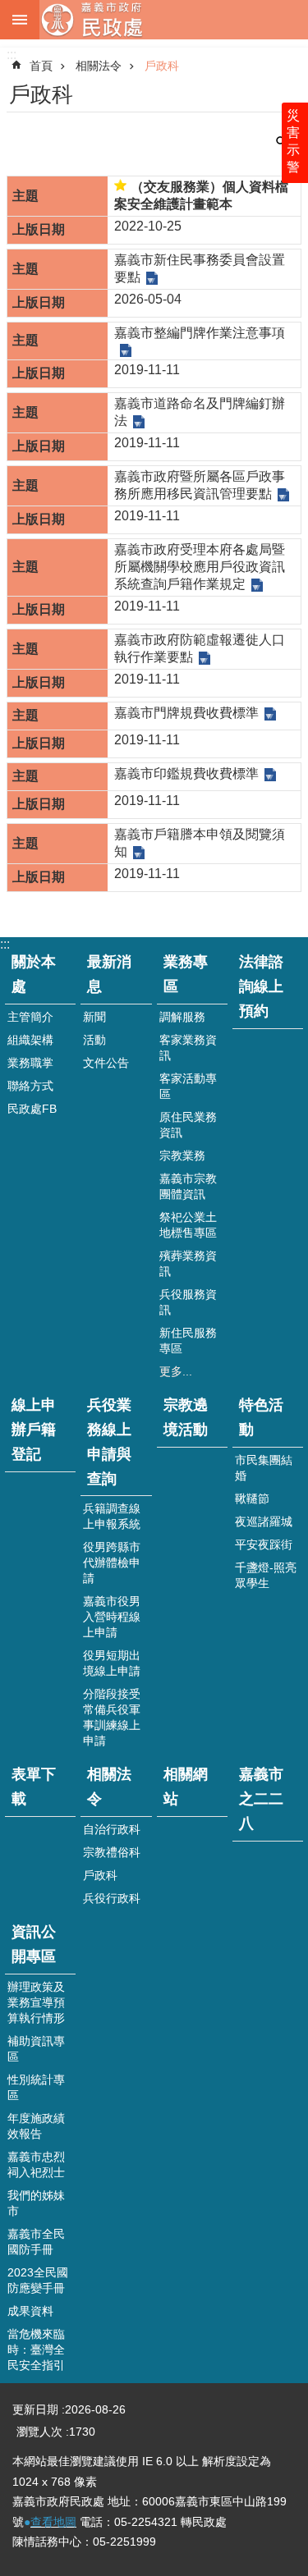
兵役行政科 (112, 1898)
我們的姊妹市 (36, 2203)
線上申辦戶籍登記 (34, 1430)
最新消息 (109, 974)
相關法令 (99, 66)
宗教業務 (182, 1155)
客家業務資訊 (188, 1048)
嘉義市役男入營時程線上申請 (112, 1617)
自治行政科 (112, 1829)
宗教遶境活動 (186, 1417)
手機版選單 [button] (20, 20)
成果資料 (30, 2311)
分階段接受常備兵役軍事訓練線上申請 (112, 1717)
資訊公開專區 (34, 1944)
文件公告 (106, 1063)
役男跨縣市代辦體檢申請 (112, 1563)
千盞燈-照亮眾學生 (266, 1575)
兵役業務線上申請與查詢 (109, 1442)
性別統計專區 (36, 2087)
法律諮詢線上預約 (261, 986)
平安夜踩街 (264, 1544)
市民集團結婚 (264, 1468)
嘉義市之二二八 (261, 1799)
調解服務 (182, 1017)
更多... (176, 1371)
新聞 (94, 1017)
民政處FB (32, 1109)
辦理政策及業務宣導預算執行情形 (36, 2002)
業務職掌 (30, 1063)
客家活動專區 (188, 1086)
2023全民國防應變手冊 (38, 2280)
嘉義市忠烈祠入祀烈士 (36, 2164)
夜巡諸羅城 (264, 1521)
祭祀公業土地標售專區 (188, 1225)
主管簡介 (30, 1017)
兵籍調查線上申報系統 (112, 1516)
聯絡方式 (30, 1086)
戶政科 (162, 66)
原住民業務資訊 (188, 1125)
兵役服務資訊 (188, 1302)
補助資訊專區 (36, 2049)
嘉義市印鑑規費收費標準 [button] (186, 773)
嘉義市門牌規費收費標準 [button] (186, 713)
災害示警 (293, 141)
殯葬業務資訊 (188, 1263)
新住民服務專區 (188, 1341)
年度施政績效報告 (36, 2126)
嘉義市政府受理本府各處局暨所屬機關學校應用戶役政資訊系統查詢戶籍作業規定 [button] (200, 567)
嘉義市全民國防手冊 (36, 2242)
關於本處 (34, 974)
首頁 (41, 66)
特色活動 (261, 1417)
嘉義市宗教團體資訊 (188, 1186)
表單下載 (34, 1787)
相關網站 (186, 1787)
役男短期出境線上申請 (112, 1663)
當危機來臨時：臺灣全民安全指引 (36, 2350)
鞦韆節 (252, 1498)
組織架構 (30, 1040)
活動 (94, 1040)
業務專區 (186, 974)
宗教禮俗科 (112, 1852)
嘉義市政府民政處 (174, 20)
